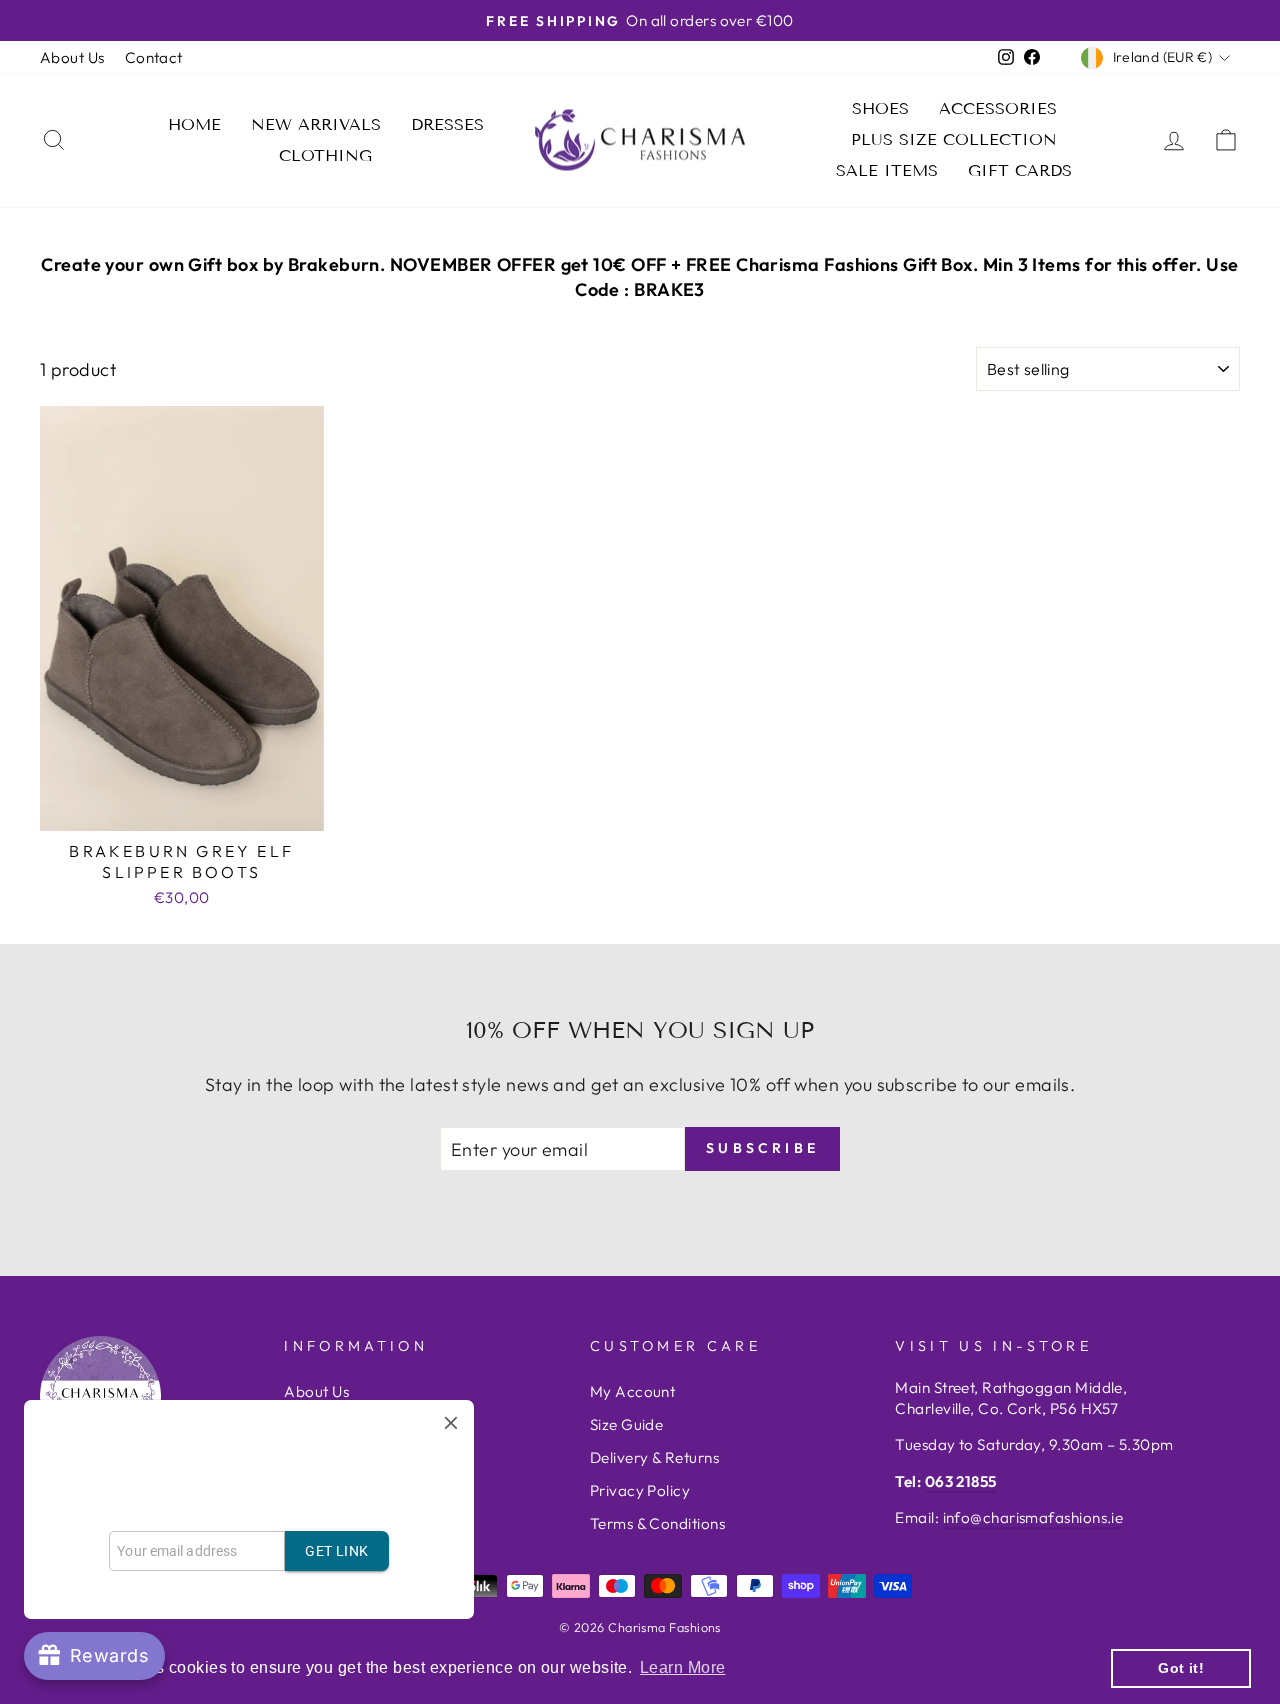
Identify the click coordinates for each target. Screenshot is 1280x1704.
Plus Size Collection (954, 139)
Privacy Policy (640, 1490)
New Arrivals (316, 124)
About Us (72, 57)
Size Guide (627, 1424)
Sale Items (887, 170)
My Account (633, 1391)
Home (194, 124)
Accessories (998, 108)
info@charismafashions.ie (1033, 1517)
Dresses (447, 124)
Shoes (880, 108)
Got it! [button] (1181, 1668)
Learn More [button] (683, 1667)
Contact (154, 57)
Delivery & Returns (654, 1457)
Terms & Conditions (657, 1523)
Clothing (325, 155)
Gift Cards (1020, 170)
